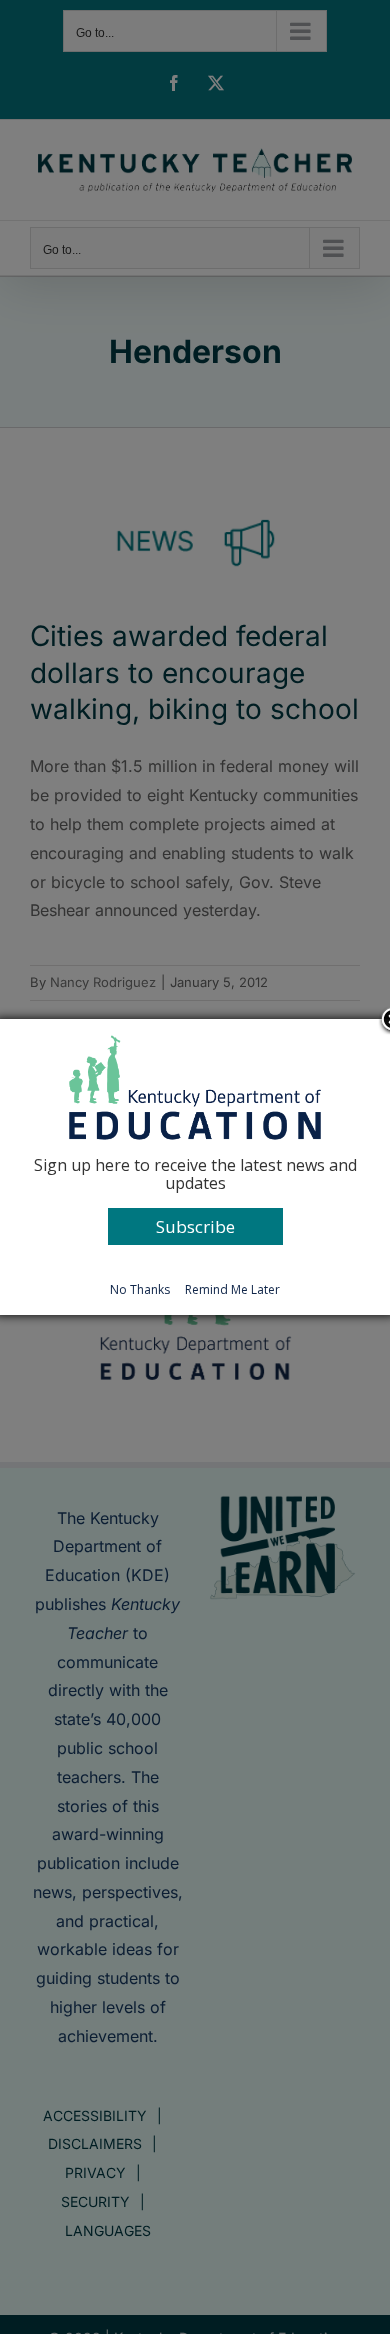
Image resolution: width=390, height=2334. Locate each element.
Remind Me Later (232, 1289)
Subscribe (195, 1226)
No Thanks (140, 1289)
